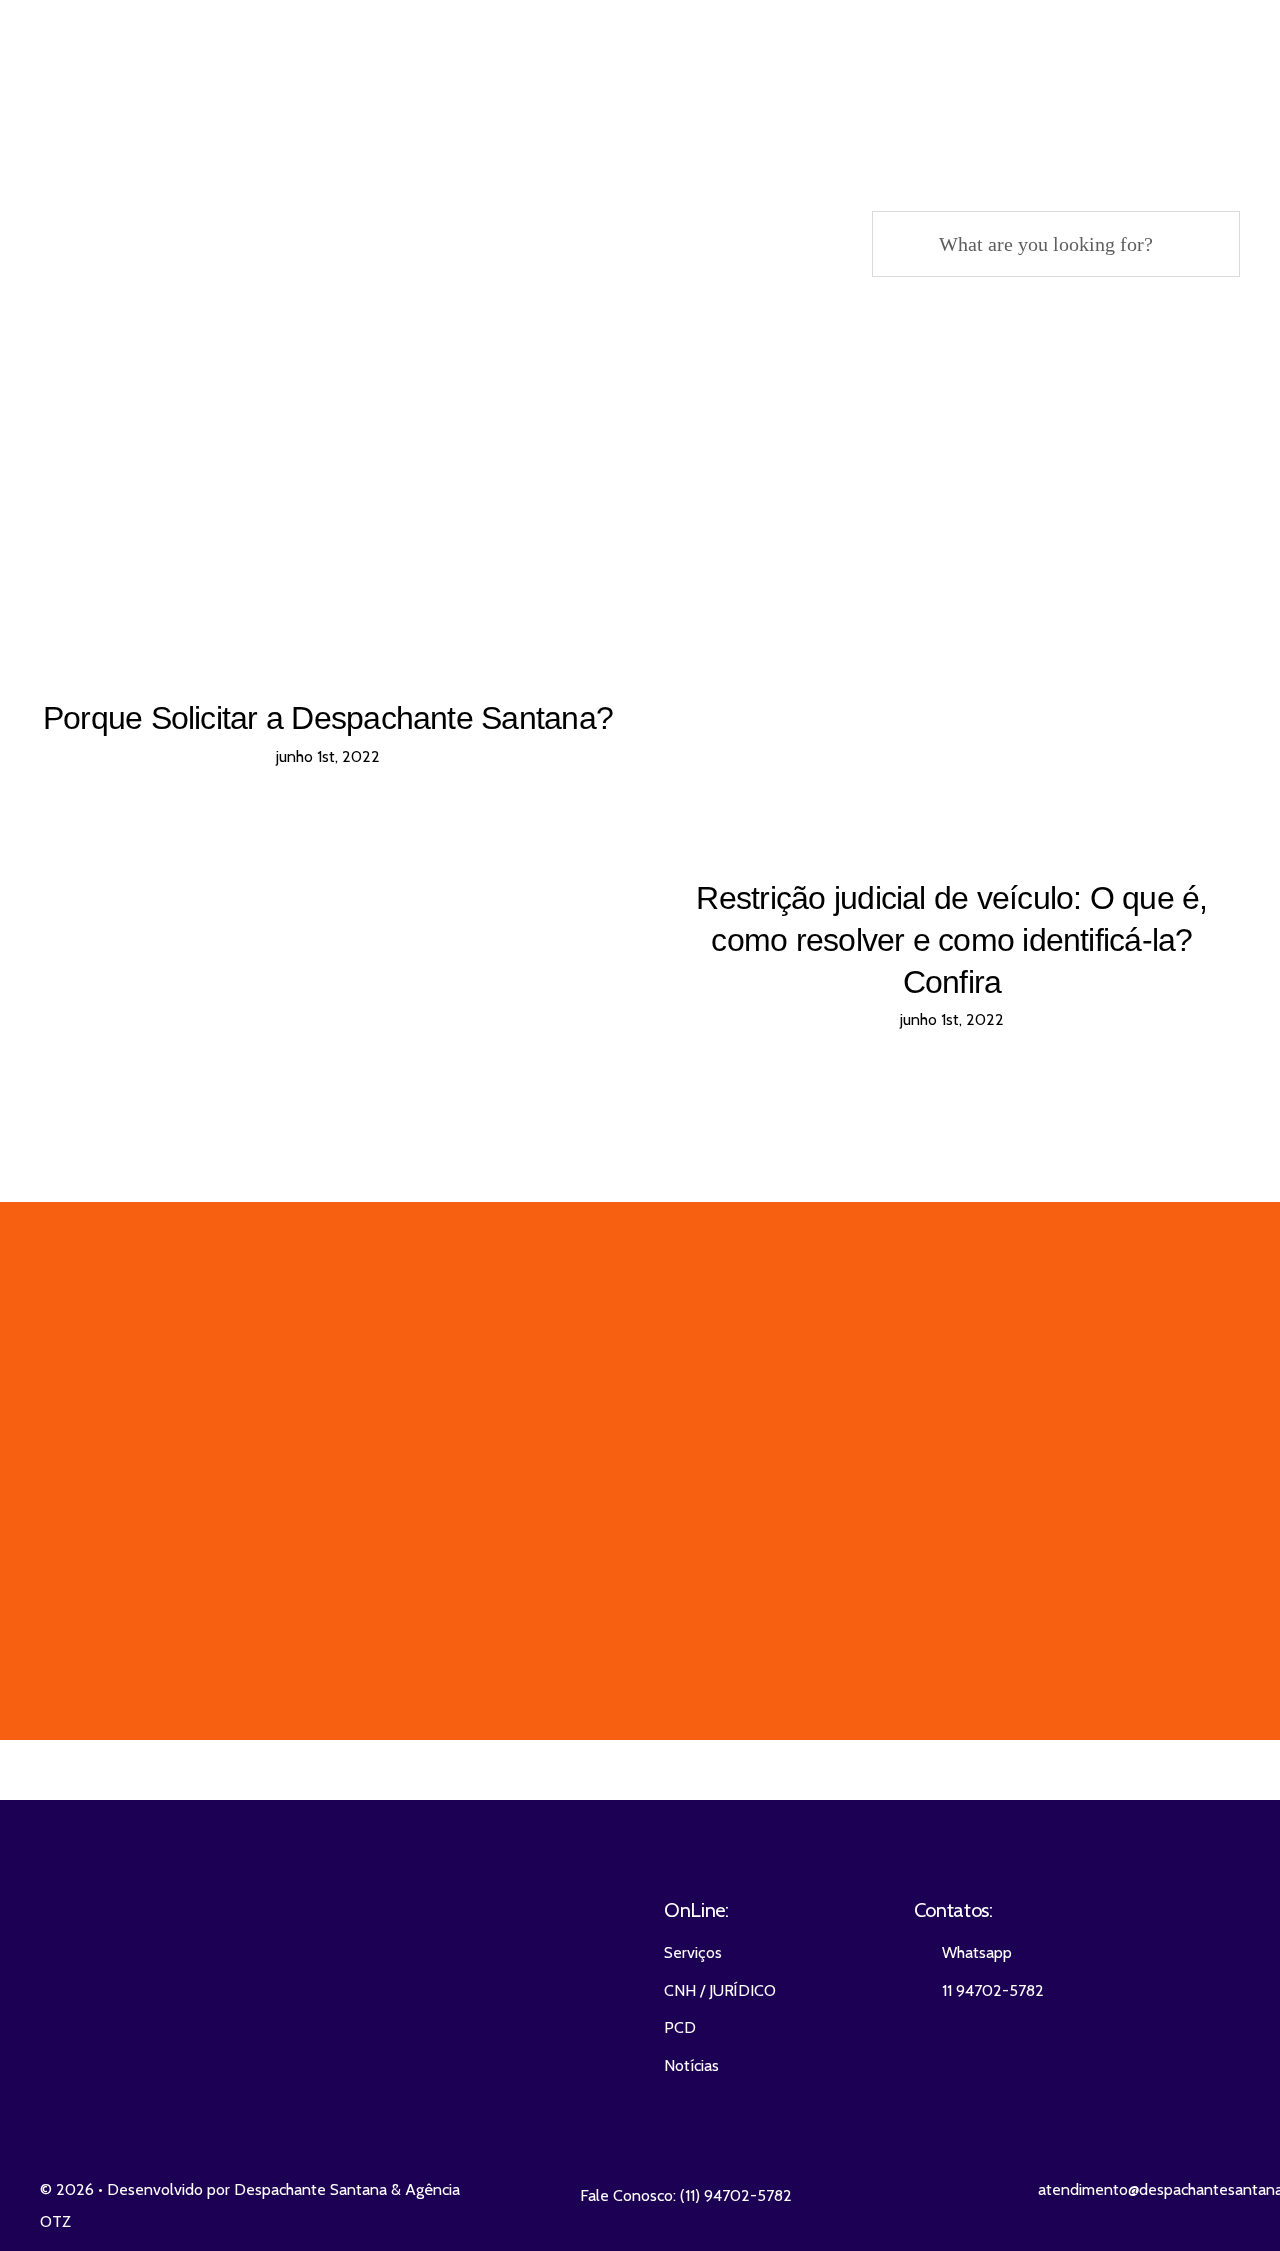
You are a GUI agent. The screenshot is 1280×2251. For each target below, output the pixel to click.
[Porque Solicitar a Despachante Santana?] (328, 570)
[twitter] (209, 1978)
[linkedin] (317, 1978)
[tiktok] (353, 1978)
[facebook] (173, 1978)
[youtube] (281, 1978)
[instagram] (245, 1978)
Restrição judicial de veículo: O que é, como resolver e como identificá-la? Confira (951, 939)
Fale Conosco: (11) (642, 2195)
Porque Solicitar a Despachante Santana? (328, 718)
